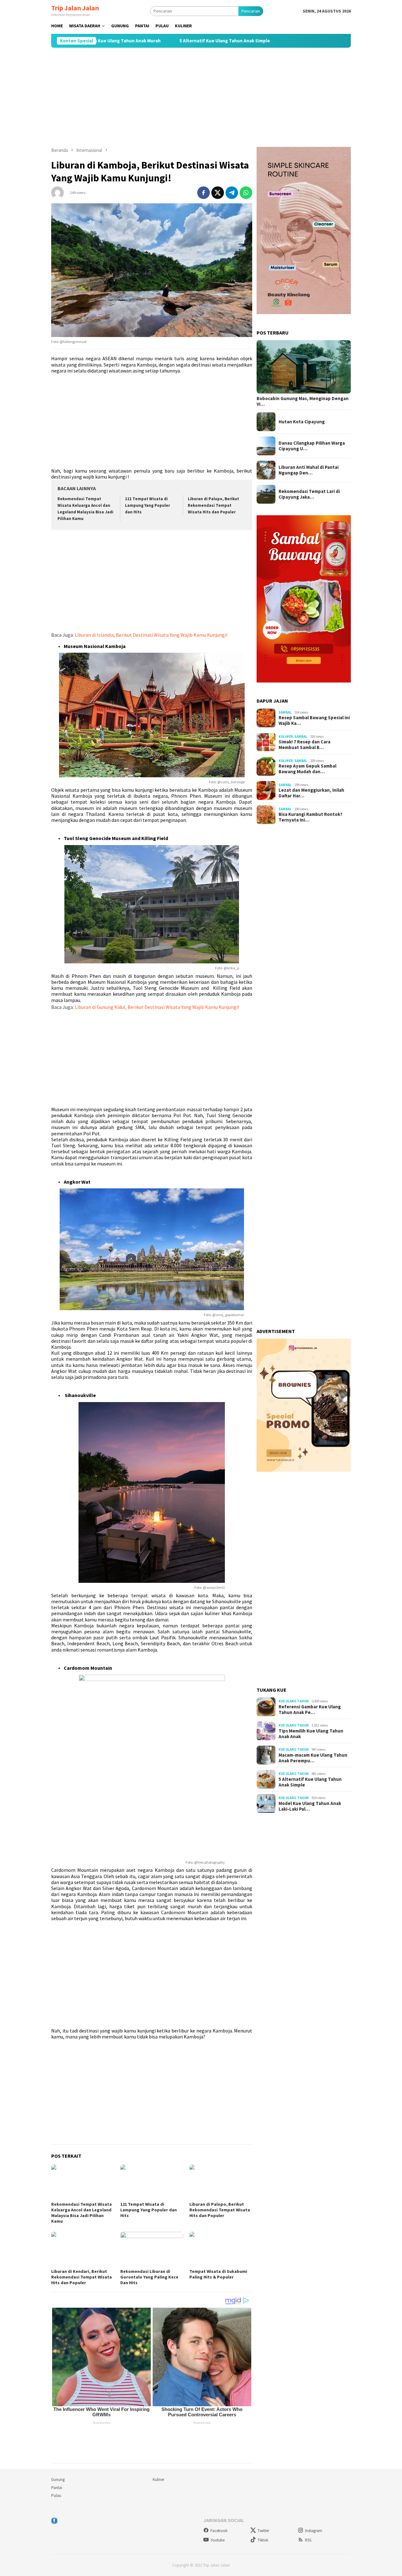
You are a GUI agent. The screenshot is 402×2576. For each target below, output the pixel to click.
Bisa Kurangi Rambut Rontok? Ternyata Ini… (310, 817)
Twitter (263, 2531)
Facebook (219, 2531)
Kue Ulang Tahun (294, 1701)
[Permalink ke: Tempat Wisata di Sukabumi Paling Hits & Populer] (221, 2249)
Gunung (58, 2480)
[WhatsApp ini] (246, 193)
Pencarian (251, 11)
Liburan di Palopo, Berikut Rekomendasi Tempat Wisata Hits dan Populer (213, 505)
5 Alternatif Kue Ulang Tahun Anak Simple (144, 41)
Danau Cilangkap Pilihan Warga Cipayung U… (312, 446)
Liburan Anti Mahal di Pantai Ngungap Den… (309, 470)
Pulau (56, 2496)
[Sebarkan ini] (204, 193)
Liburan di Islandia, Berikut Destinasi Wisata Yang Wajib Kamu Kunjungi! (151, 635)
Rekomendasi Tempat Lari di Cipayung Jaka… (309, 494)
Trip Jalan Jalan (75, 8)
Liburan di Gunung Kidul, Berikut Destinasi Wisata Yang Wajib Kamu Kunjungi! (157, 1007)
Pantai (57, 2488)
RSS (308, 2540)
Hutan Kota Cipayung (302, 422)
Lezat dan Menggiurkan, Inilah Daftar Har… (311, 793)
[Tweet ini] (218, 193)
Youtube (217, 2540)
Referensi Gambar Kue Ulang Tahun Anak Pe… (310, 1710)
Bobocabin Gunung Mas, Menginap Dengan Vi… (303, 401)
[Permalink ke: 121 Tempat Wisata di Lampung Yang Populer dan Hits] (152, 2182)
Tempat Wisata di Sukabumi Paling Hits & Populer (218, 2274)
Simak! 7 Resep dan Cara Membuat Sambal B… (304, 745)
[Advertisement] (201, 97)
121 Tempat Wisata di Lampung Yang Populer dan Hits (147, 505)
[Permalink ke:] (57, 192)
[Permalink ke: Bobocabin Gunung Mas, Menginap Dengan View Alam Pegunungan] (304, 367)
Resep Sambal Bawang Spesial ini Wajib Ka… (314, 721)
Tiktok (263, 2540)
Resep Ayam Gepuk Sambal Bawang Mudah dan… (307, 769)
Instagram (314, 2531)
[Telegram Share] (232, 193)
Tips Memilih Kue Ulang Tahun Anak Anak (311, 1734)
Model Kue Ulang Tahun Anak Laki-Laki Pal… (310, 1806)
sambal (285, 712)
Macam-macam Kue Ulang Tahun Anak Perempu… (313, 1758)
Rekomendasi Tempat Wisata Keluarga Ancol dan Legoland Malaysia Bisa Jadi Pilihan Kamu (81, 2213)
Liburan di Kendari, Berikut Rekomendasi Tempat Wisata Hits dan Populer (81, 2277)
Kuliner (286, 736)
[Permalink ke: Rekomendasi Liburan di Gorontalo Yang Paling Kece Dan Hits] (152, 2249)
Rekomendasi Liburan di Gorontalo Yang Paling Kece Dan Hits (149, 2277)
